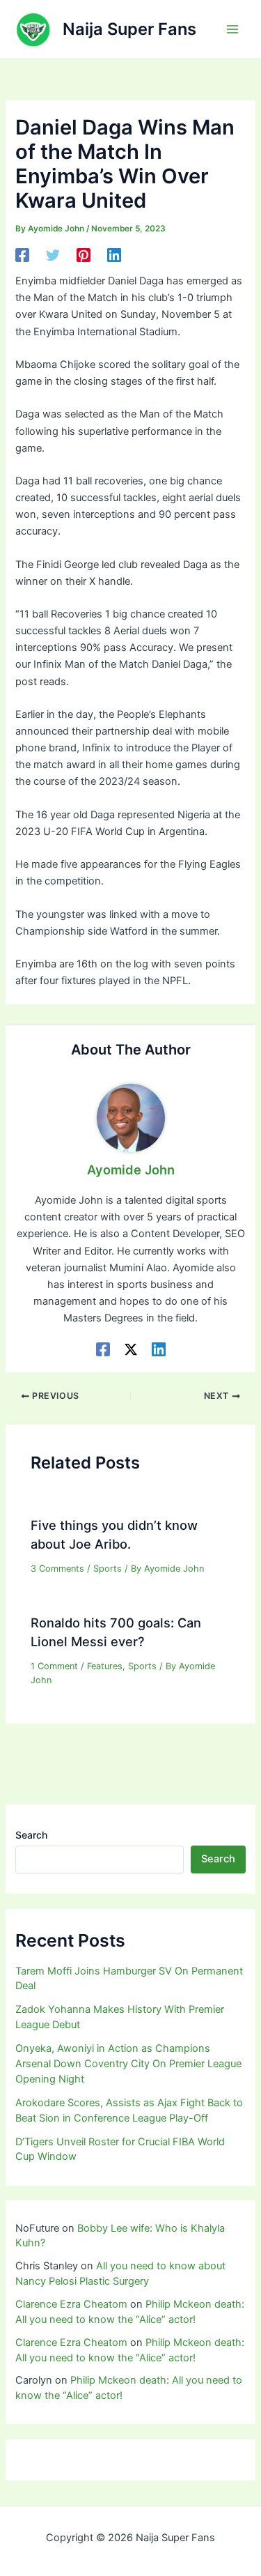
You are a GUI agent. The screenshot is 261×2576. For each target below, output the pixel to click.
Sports (108, 1569)
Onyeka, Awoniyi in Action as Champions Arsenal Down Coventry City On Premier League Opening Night (128, 2064)
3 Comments (57, 1569)
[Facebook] (22, 255)
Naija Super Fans (129, 29)
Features (105, 1666)
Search (31, 1835)
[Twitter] (53, 255)
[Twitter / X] (131, 1349)
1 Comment (54, 1666)
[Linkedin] (114, 255)
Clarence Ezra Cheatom (71, 2304)
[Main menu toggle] (232, 29)
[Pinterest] (84, 255)
